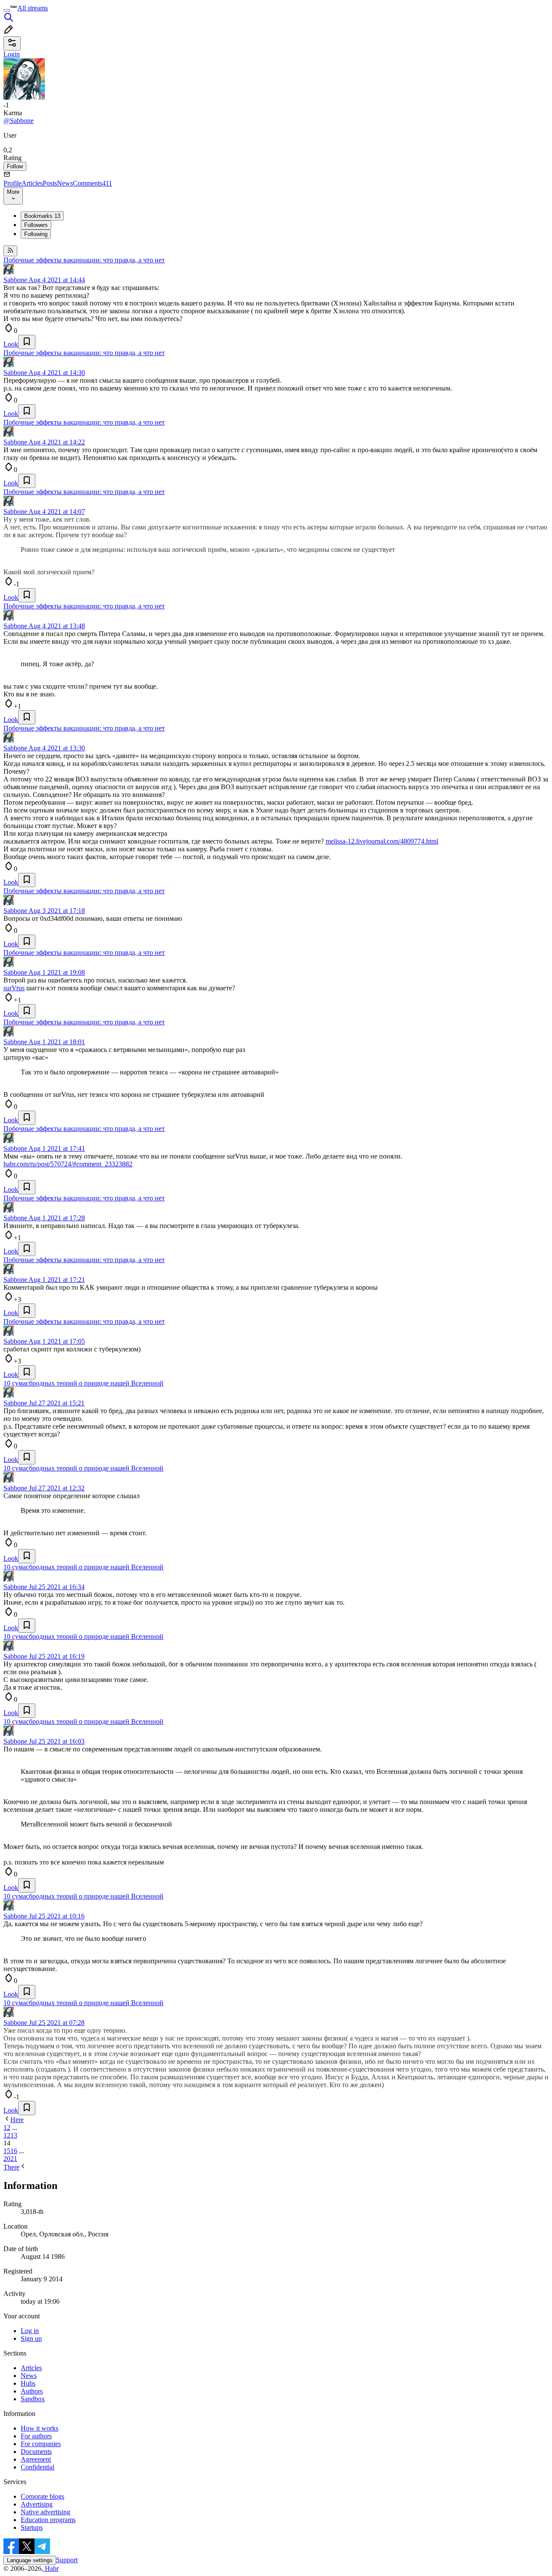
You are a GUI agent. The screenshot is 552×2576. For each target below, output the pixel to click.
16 (14, 2151)
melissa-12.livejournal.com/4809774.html (382, 841)
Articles (32, 183)
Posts (50, 183)
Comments (93, 183)
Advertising (37, 2504)
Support (67, 2560)
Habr (51, 2568)
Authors (32, 2391)
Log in (30, 2331)
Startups (32, 2527)
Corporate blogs (42, 2496)
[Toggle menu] (7, 10)
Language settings (30, 2560)
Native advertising (45, 2512)
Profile (13, 183)
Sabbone (15, 280)
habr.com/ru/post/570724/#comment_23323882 (68, 1164)
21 (14, 2159)
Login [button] (12, 54)
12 (7, 2135)
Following (36, 234)
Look (11, 344)
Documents (36, 2452)
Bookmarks (42, 216)
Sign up (31, 2338)
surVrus (14, 988)
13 (14, 2135)
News (65, 183)
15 (7, 2151)
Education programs (48, 2520)
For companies (41, 2444)
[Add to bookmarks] (27, 342)
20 (7, 2159)
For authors (36, 2436)
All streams (33, 8)
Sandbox (33, 2399)
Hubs (28, 2383)
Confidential (38, 2467)
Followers (36, 225)
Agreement (36, 2459)
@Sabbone (19, 121)
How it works (39, 2428)
